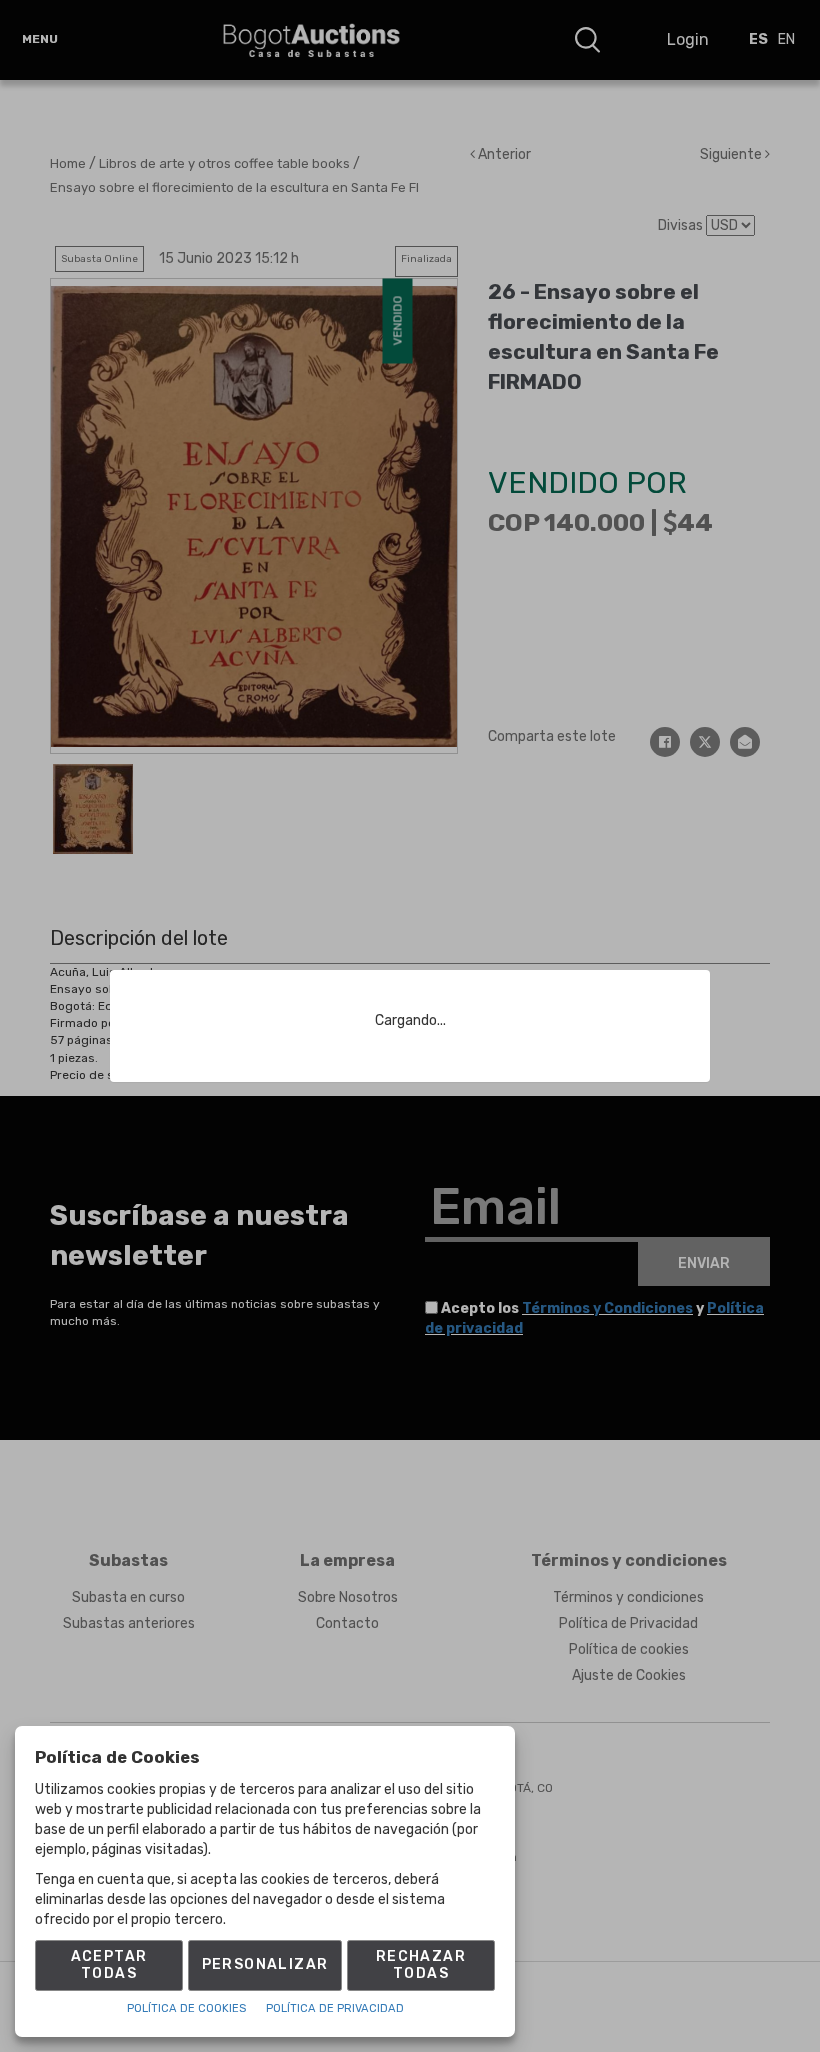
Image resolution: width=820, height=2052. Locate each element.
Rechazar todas (421, 1965)
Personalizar (265, 1964)
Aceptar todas (109, 1965)
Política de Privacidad (335, 2008)
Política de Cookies (186, 2008)
